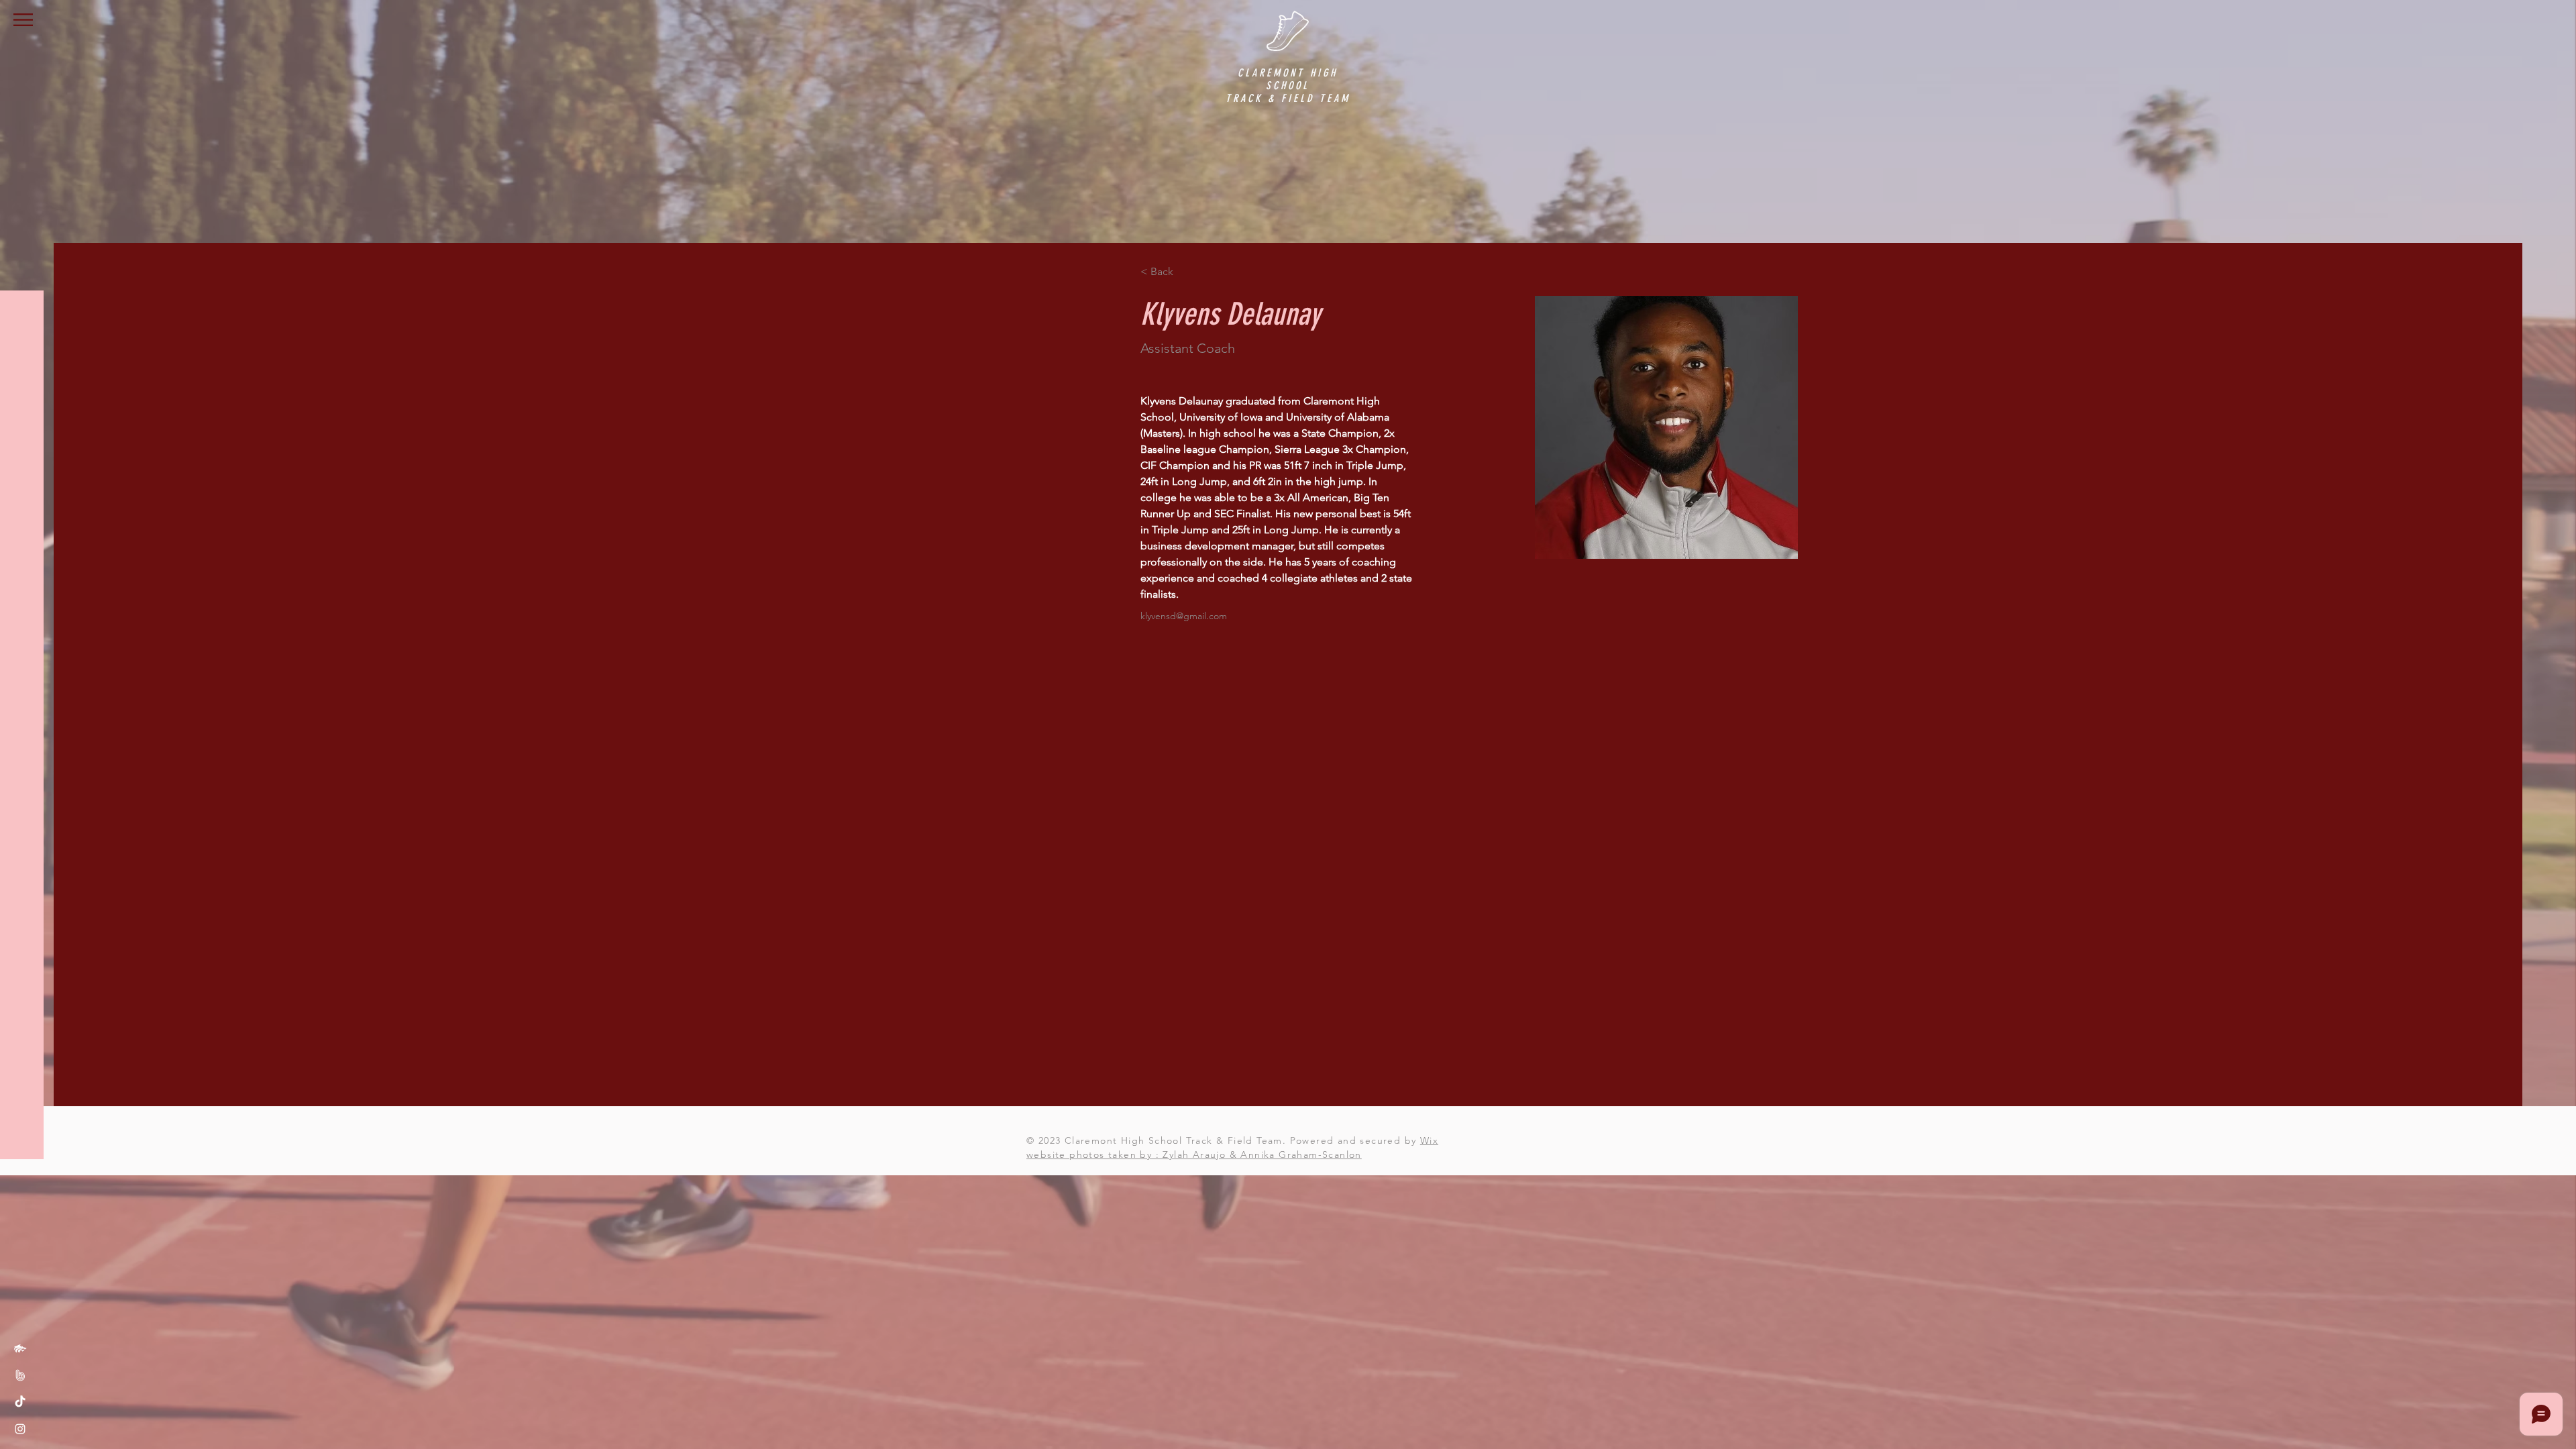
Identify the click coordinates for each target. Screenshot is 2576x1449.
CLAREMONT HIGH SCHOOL (1288, 79)
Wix (1429, 1140)
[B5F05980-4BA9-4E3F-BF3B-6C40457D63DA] (20, 1375)
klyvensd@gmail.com (1184, 616)
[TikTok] (20, 1402)
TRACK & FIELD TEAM (1288, 98)
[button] (23, 20)
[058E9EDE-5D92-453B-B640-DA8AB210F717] (20, 1348)
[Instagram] (20, 1429)
